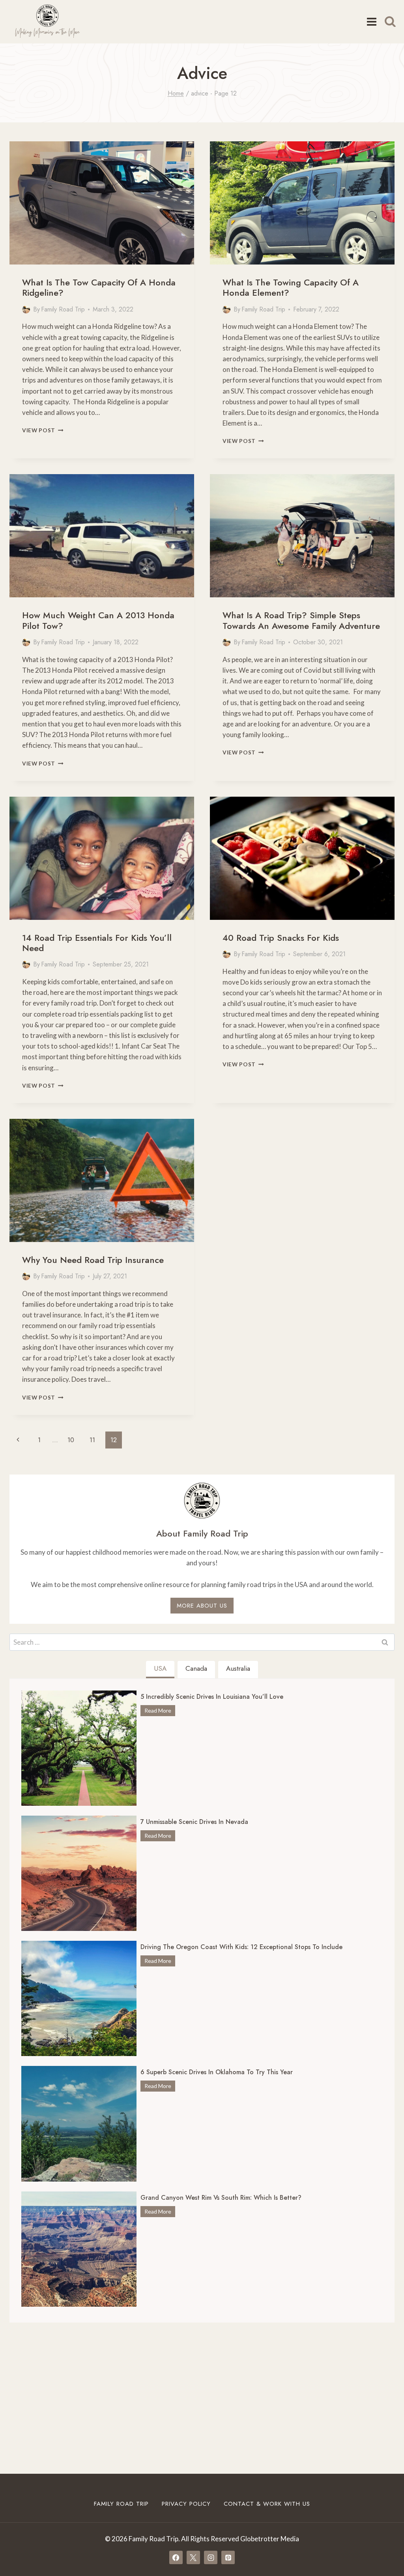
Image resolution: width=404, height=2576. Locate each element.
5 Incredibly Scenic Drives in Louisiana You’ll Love (212, 1697)
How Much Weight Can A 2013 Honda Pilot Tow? (98, 620)
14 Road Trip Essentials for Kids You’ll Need (97, 943)
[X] (193, 2557)
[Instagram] (211, 2557)
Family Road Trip (63, 309)
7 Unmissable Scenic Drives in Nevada (194, 1822)
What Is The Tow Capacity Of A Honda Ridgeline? (99, 287)
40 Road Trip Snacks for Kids (281, 938)
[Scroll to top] (384, 2547)
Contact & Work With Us (267, 2504)
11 (92, 1440)
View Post (43, 430)
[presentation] (102, 203)
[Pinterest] (228, 2557)
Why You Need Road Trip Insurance (93, 1260)
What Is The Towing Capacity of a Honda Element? (291, 287)
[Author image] (26, 310)
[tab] (160, 1670)
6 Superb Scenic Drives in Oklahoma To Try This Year (217, 2072)
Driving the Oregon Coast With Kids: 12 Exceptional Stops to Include (241, 1947)
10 (71, 1440)
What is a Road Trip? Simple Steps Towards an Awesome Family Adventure (301, 620)
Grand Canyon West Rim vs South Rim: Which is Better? (221, 2198)
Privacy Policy (186, 2504)
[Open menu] (371, 22)
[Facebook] (176, 2557)
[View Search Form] (390, 22)
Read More (160, 1711)
